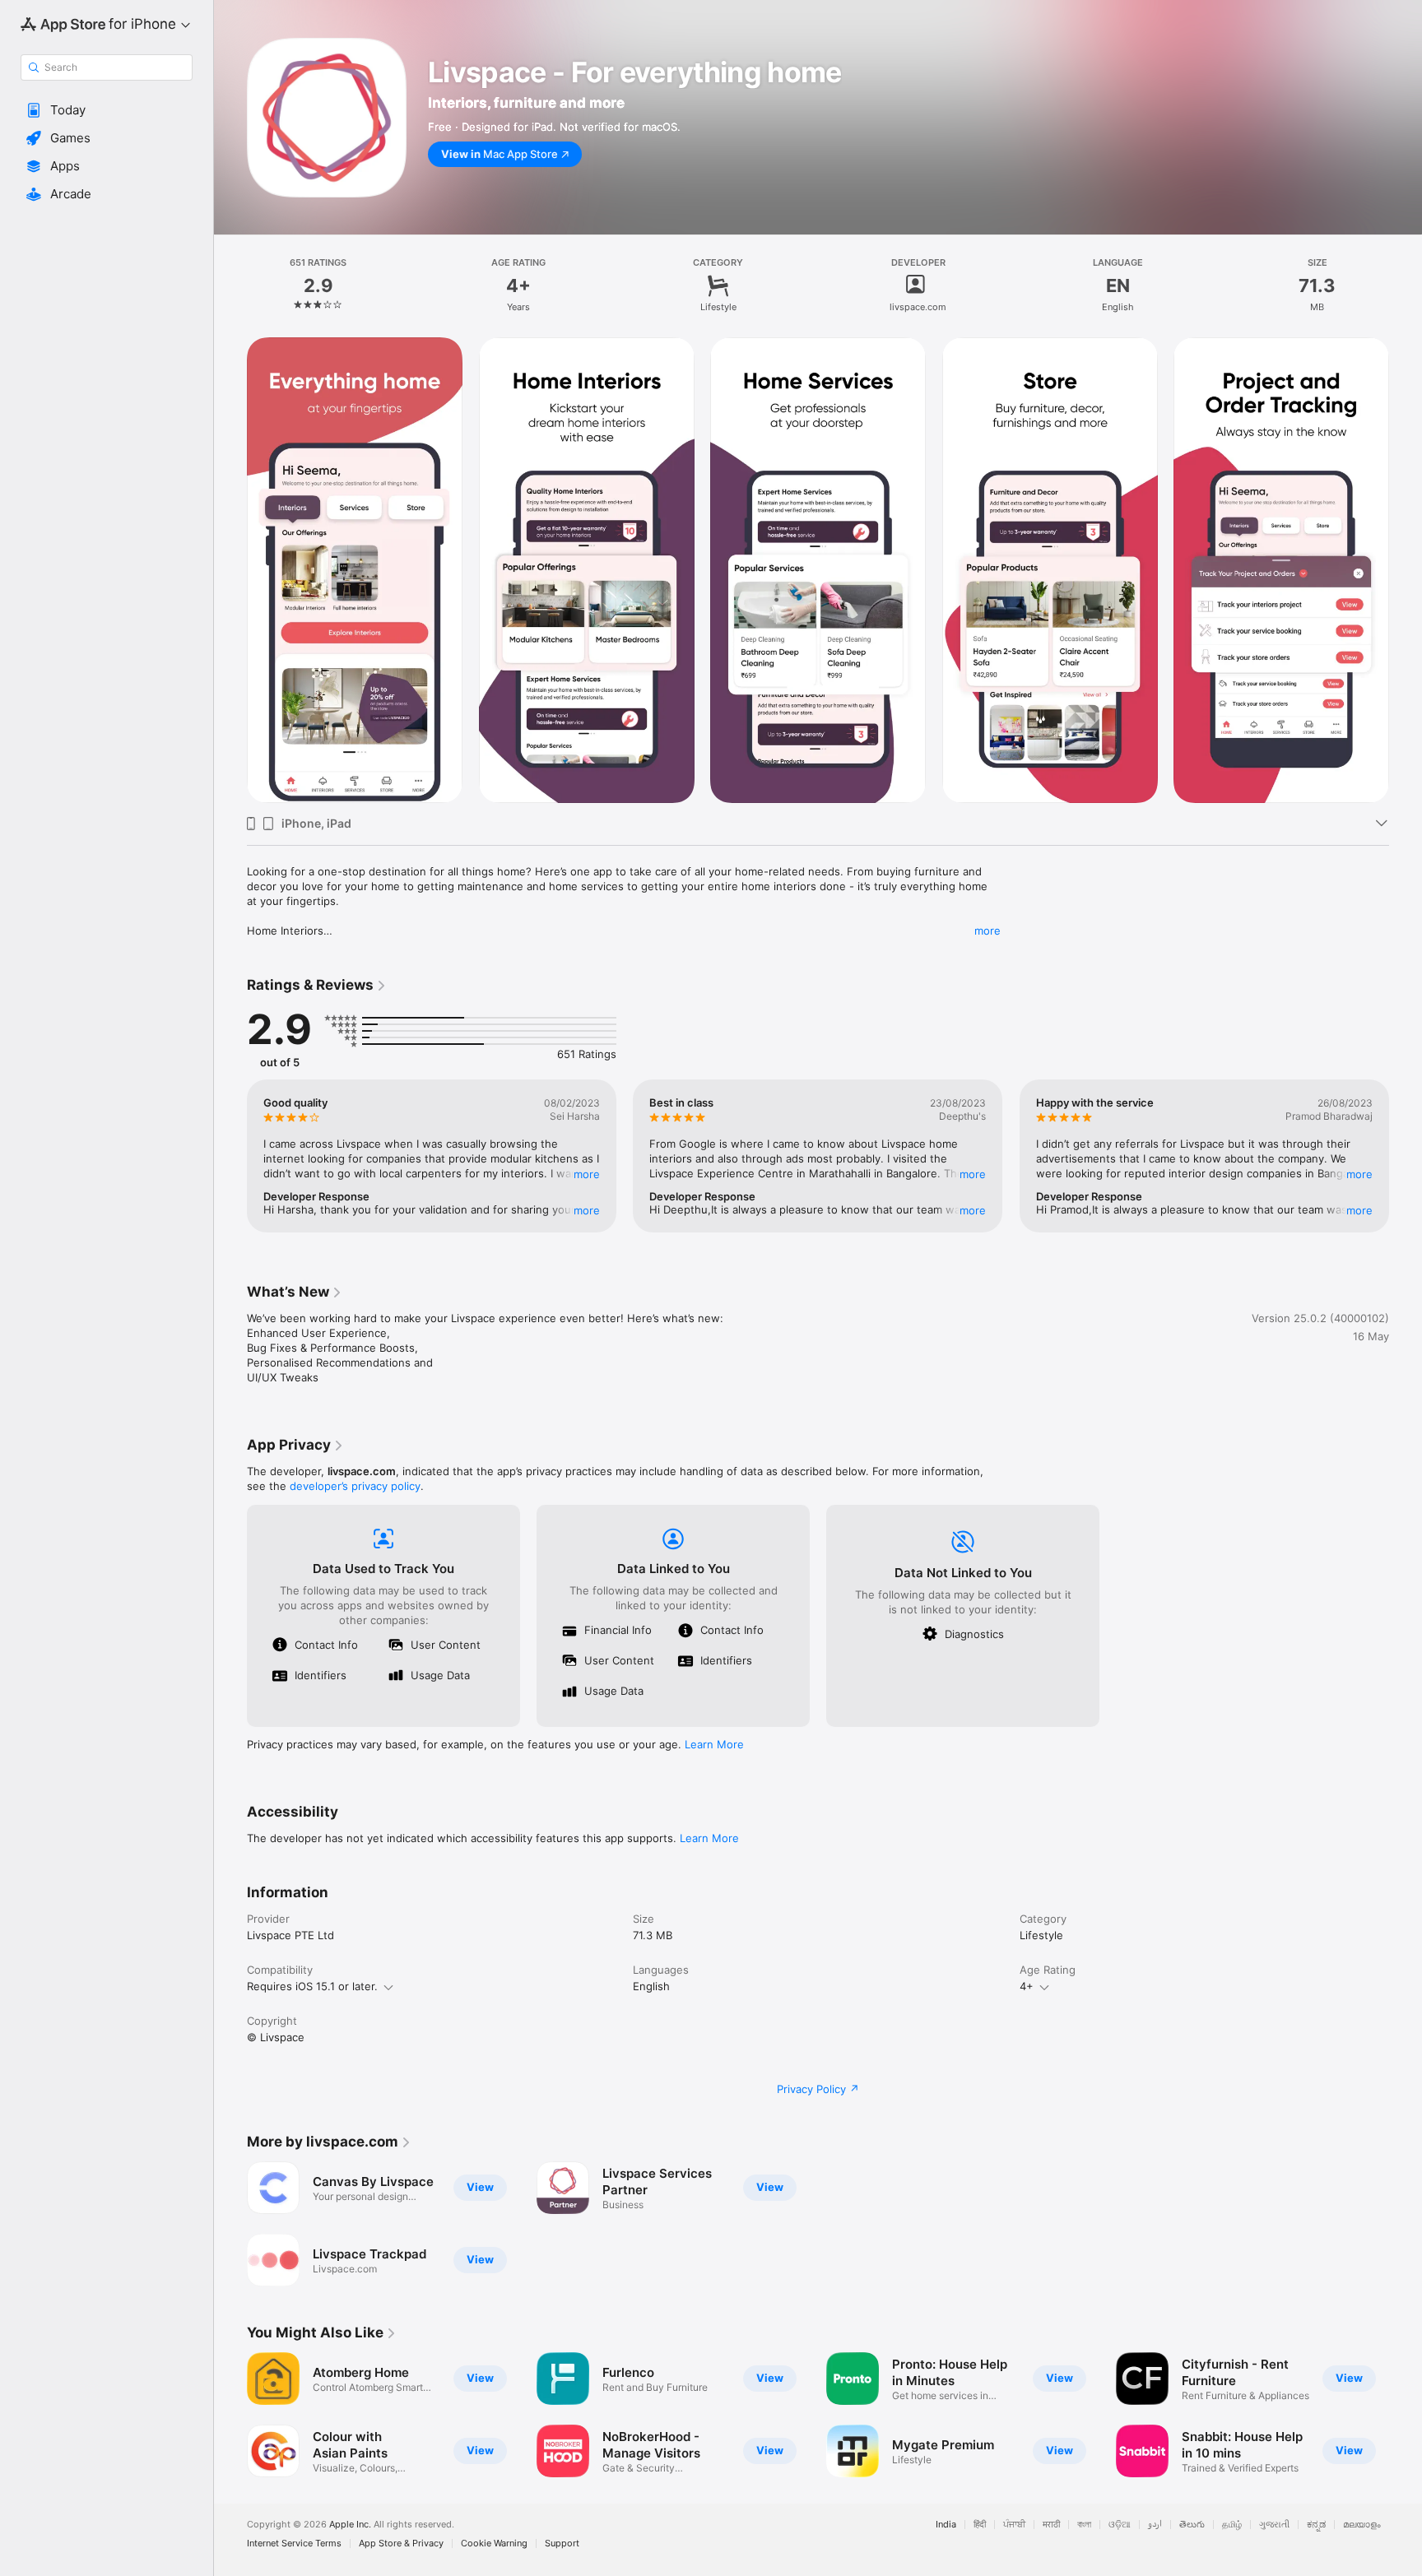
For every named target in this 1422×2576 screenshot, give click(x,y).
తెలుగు (1192, 2525)
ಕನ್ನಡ (1316, 2525)
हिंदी (980, 2525)
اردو (1155, 2525)
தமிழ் (1232, 2525)
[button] (107, 110)
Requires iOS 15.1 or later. (312, 1986)
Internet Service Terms (294, 2544)
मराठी (1051, 2525)
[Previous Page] (230, 570)
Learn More (714, 1744)
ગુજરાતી (1274, 2525)
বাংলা (1084, 2525)
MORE (587, 1174)
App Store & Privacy (401, 2544)
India (946, 2525)
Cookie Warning (494, 2544)
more (987, 931)
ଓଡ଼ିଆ (1120, 2525)
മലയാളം (1362, 2525)
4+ (1027, 1986)
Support (562, 2544)
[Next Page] (1406, 570)
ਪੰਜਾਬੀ (1014, 2525)
